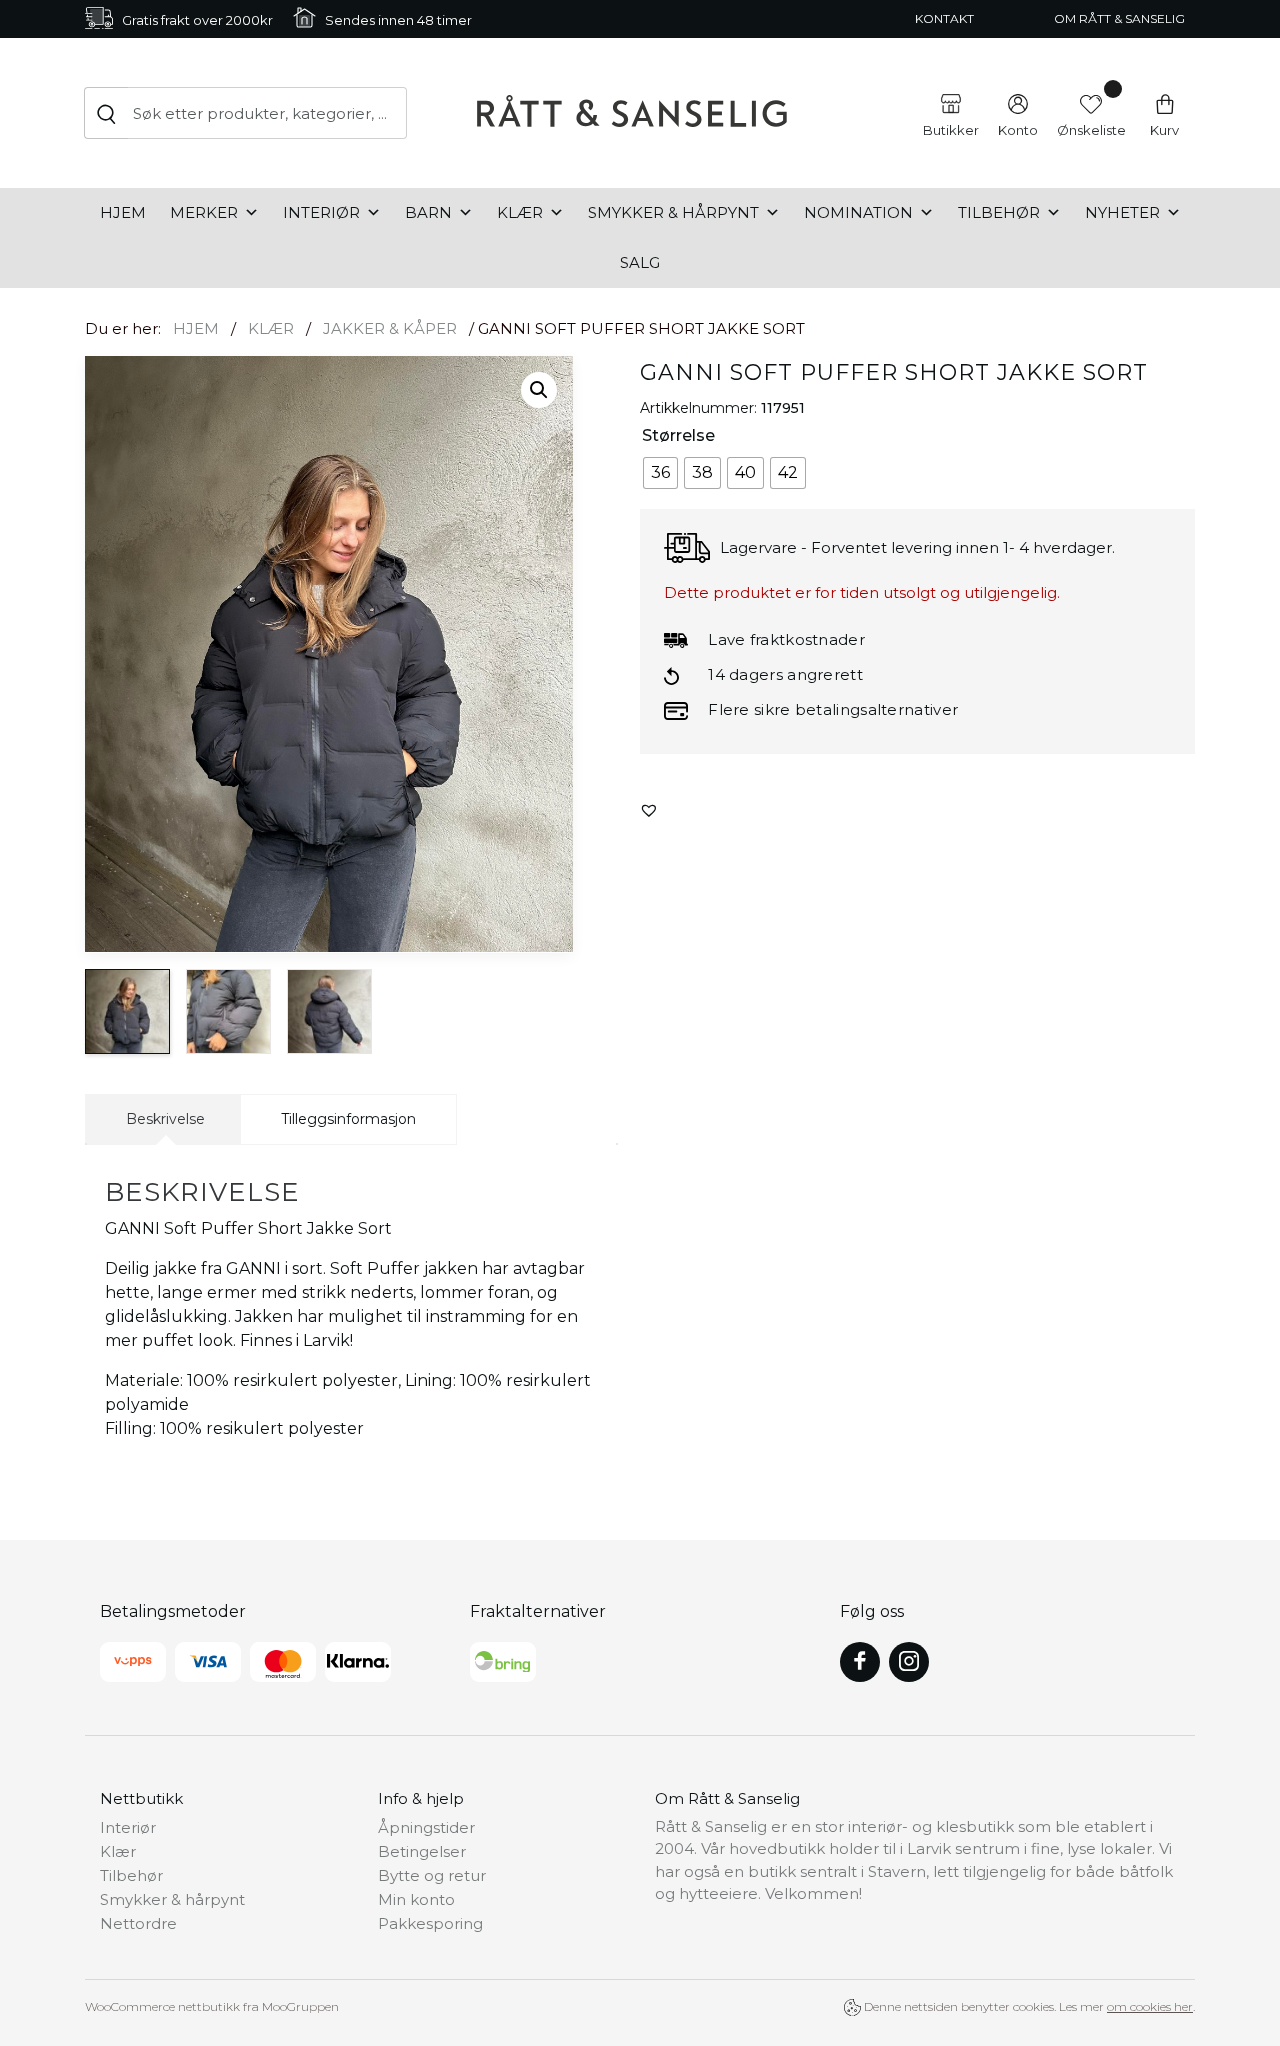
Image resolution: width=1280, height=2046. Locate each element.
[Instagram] (909, 1662)
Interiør (321, 212)
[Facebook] (860, 1662)
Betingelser (422, 1851)
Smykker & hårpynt (673, 212)
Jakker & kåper (390, 328)
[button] (539, 390)
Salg (640, 262)
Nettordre (138, 1923)
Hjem (123, 212)
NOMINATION (858, 212)
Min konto (416, 1899)
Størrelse (678, 435)
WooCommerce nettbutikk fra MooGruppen (212, 2006)
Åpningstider (426, 1827)
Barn (428, 212)
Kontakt (944, 18)
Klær (520, 212)
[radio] (660, 473)
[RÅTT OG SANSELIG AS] (632, 113)
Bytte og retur (432, 1875)
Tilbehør (999, 212)
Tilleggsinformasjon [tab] (348, 1119)
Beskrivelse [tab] (165, 1119)
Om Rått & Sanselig (1119, 18)
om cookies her (1150, 2006)
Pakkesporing (430, 1923)
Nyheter (1122, 212)
